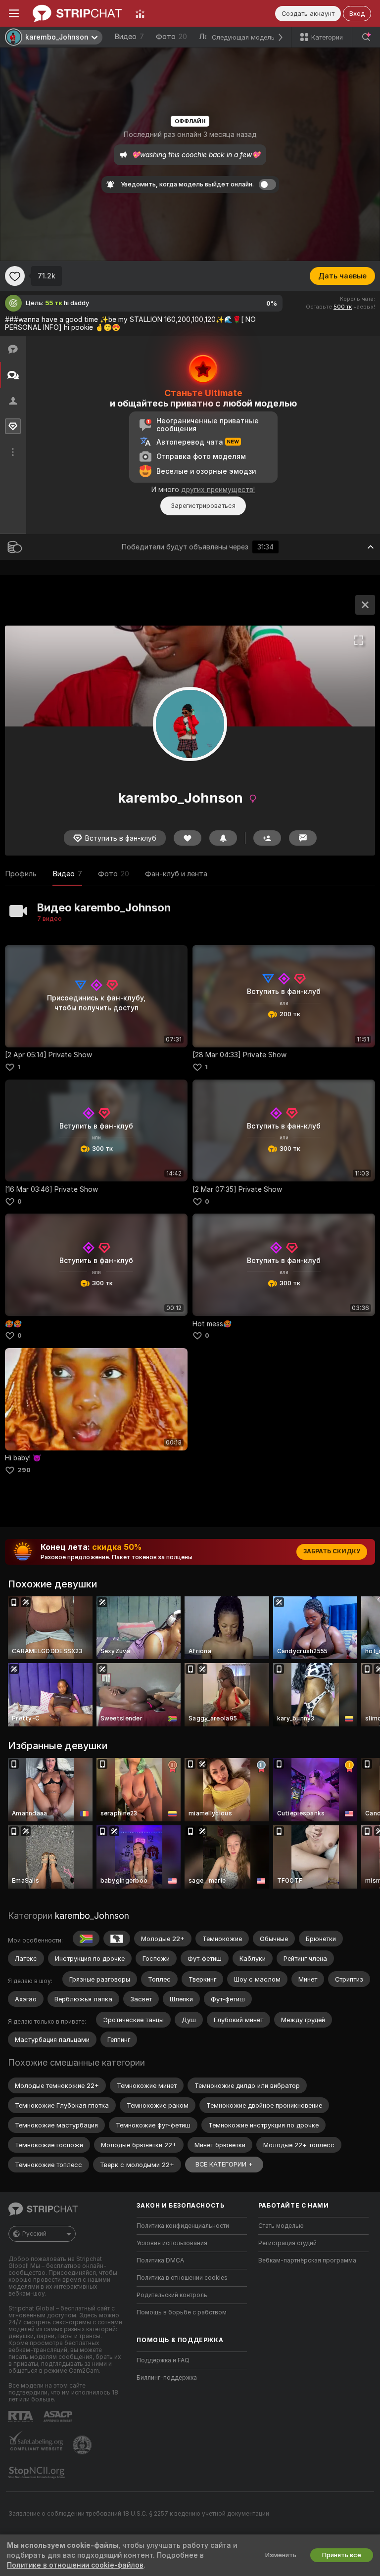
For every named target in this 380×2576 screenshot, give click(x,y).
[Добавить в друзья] (267, 838)
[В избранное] (15, 276)
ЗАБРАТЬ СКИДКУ (332, 1551)
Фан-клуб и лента (176, 874)
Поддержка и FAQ (163, 2360)
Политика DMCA (160, 2260)
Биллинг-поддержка (167, 2378)
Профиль (21, 874)
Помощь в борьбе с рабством (182, 2312)
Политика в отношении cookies (182, 2278)
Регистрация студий (287, 2243)
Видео (129, 37)
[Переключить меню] (14, 13)
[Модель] (365, 605)
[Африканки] (117, 1939)
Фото (171, 37)
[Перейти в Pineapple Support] (83, 2445)
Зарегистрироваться (203, 506)
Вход (357, 14)
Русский (34, 2234)
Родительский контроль (172, 2295)
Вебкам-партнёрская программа (307, 2260)
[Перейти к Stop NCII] (38, 2473)
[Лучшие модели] (140, 13)
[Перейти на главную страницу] (77, 13)
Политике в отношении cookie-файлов (75, 2565)
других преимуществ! (218, 490)
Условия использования (172, 2243)
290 (24, 1470)
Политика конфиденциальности (183, 2226)
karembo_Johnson (92, 1916)
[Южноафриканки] (86, 1939)
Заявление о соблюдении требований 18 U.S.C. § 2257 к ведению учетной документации (139, 2514)
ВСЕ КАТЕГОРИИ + (224, 2164)
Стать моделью (281, 2226)
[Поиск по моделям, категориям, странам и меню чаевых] (366, 37)
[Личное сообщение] (303, 838)
